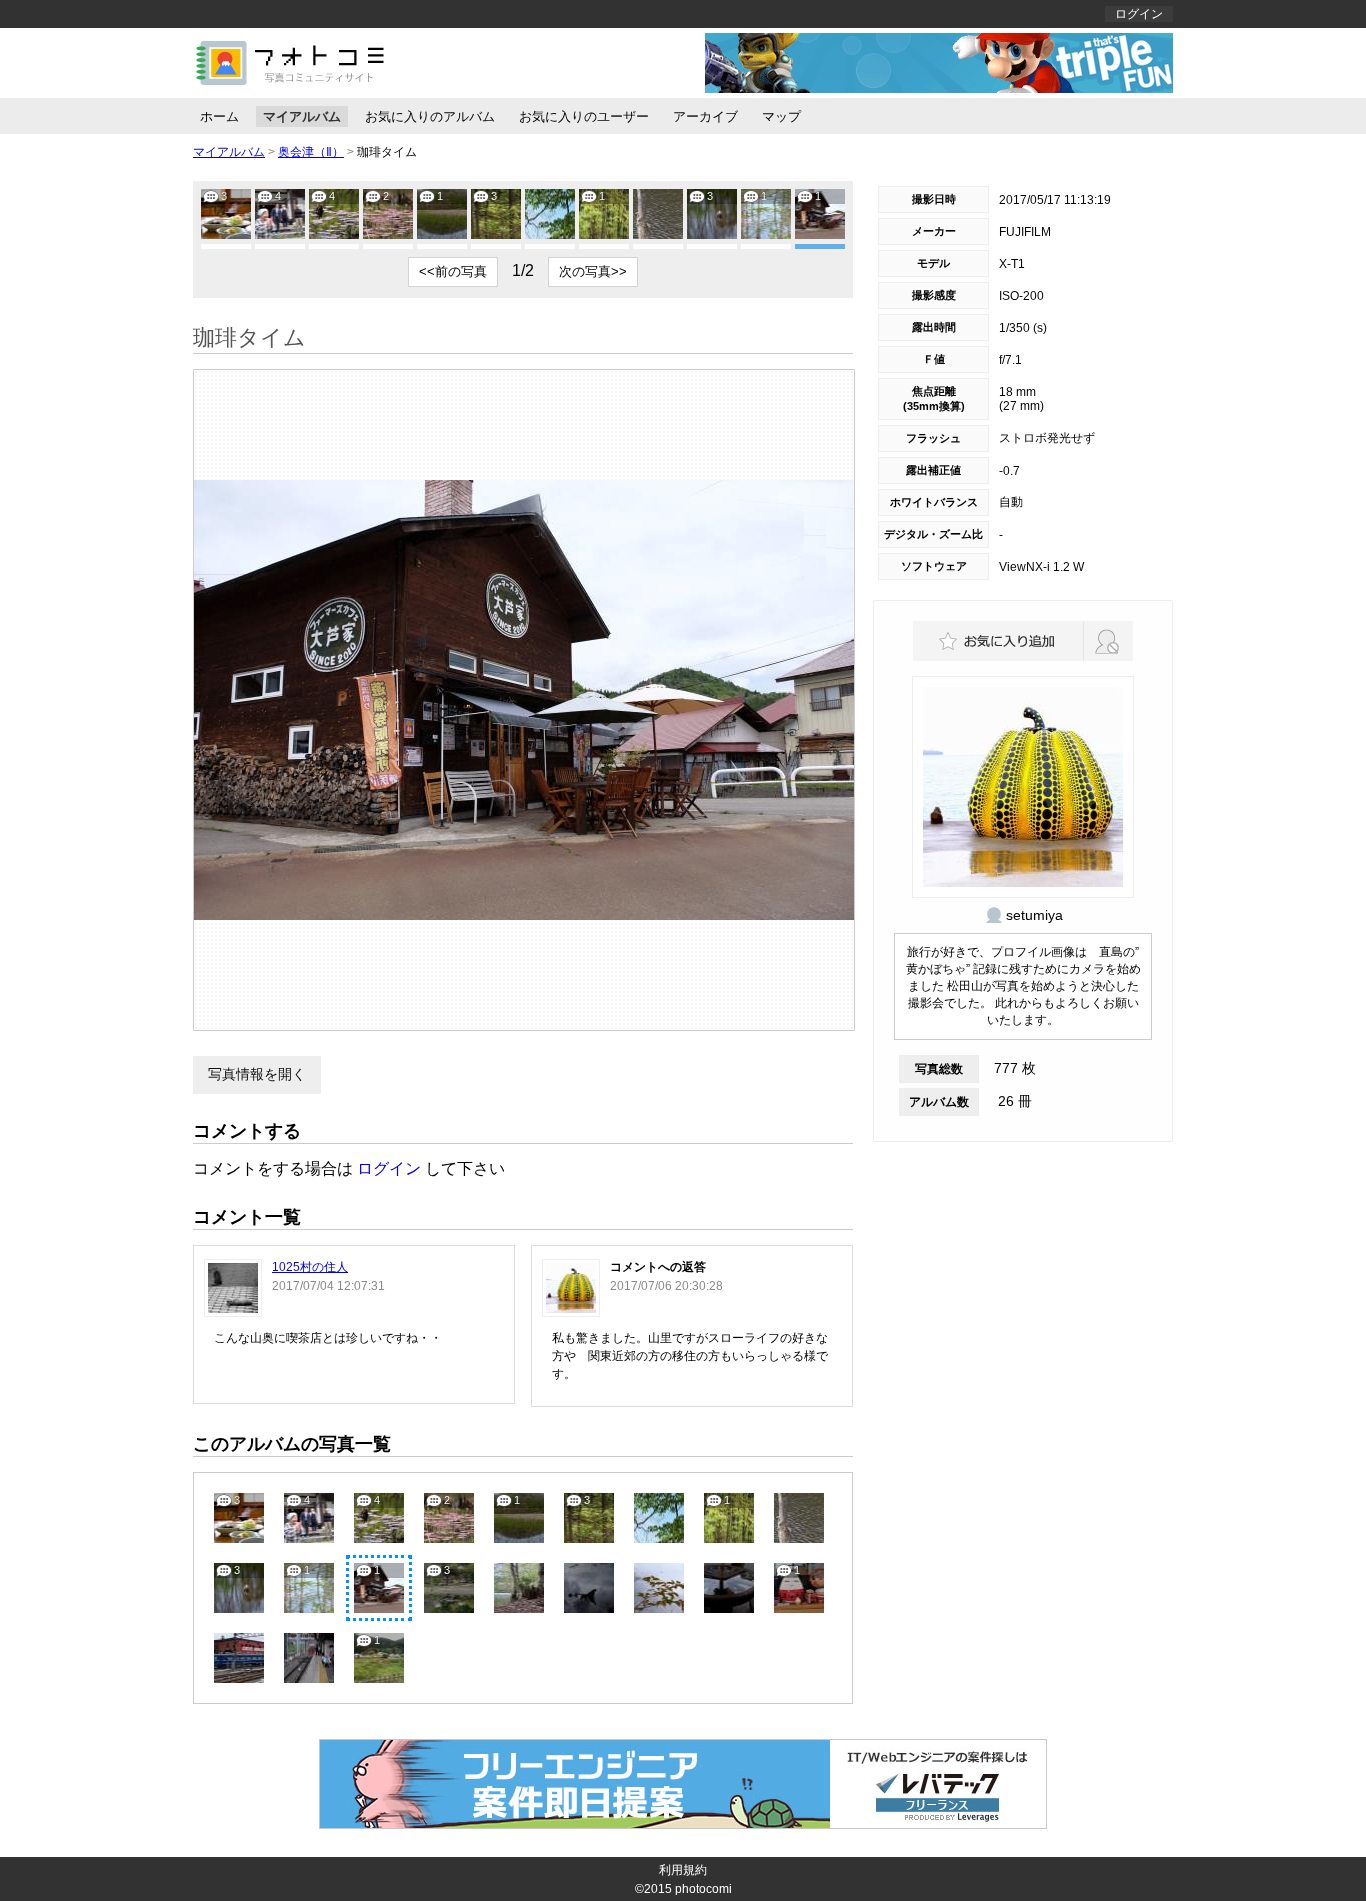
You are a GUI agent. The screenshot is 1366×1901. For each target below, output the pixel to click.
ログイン (1139, 14)
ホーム (219, 116)
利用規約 (683, 1870)
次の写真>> (593, 271)
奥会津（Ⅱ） (311, 152)
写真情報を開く (257, 1074)
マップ (781, 116)
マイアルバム (302, 116)
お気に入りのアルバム (430, 116)
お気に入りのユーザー (584, 116)
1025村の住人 (310, 1267)
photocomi (703, 1889)
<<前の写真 (453, 271)
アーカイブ (705, 116)
